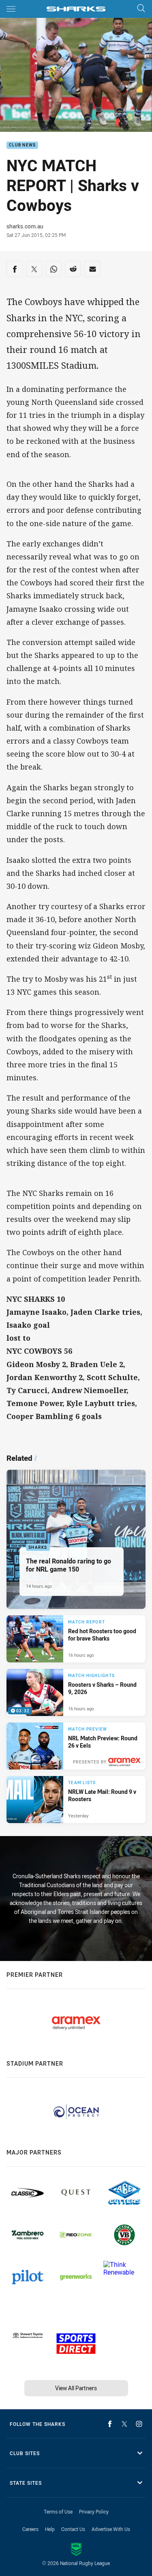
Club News (22, 145)
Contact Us (73, 2529)
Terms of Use (58, 2511)
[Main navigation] (11, 9)
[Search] (141, 9)
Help (50, 2529)
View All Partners (76, 2388)
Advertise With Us (111, 2529)
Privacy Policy (94, 2511)
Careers (30, 2529)
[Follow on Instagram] (139, 2424)
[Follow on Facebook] (110, 2424)
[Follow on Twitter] (124, 2424)
